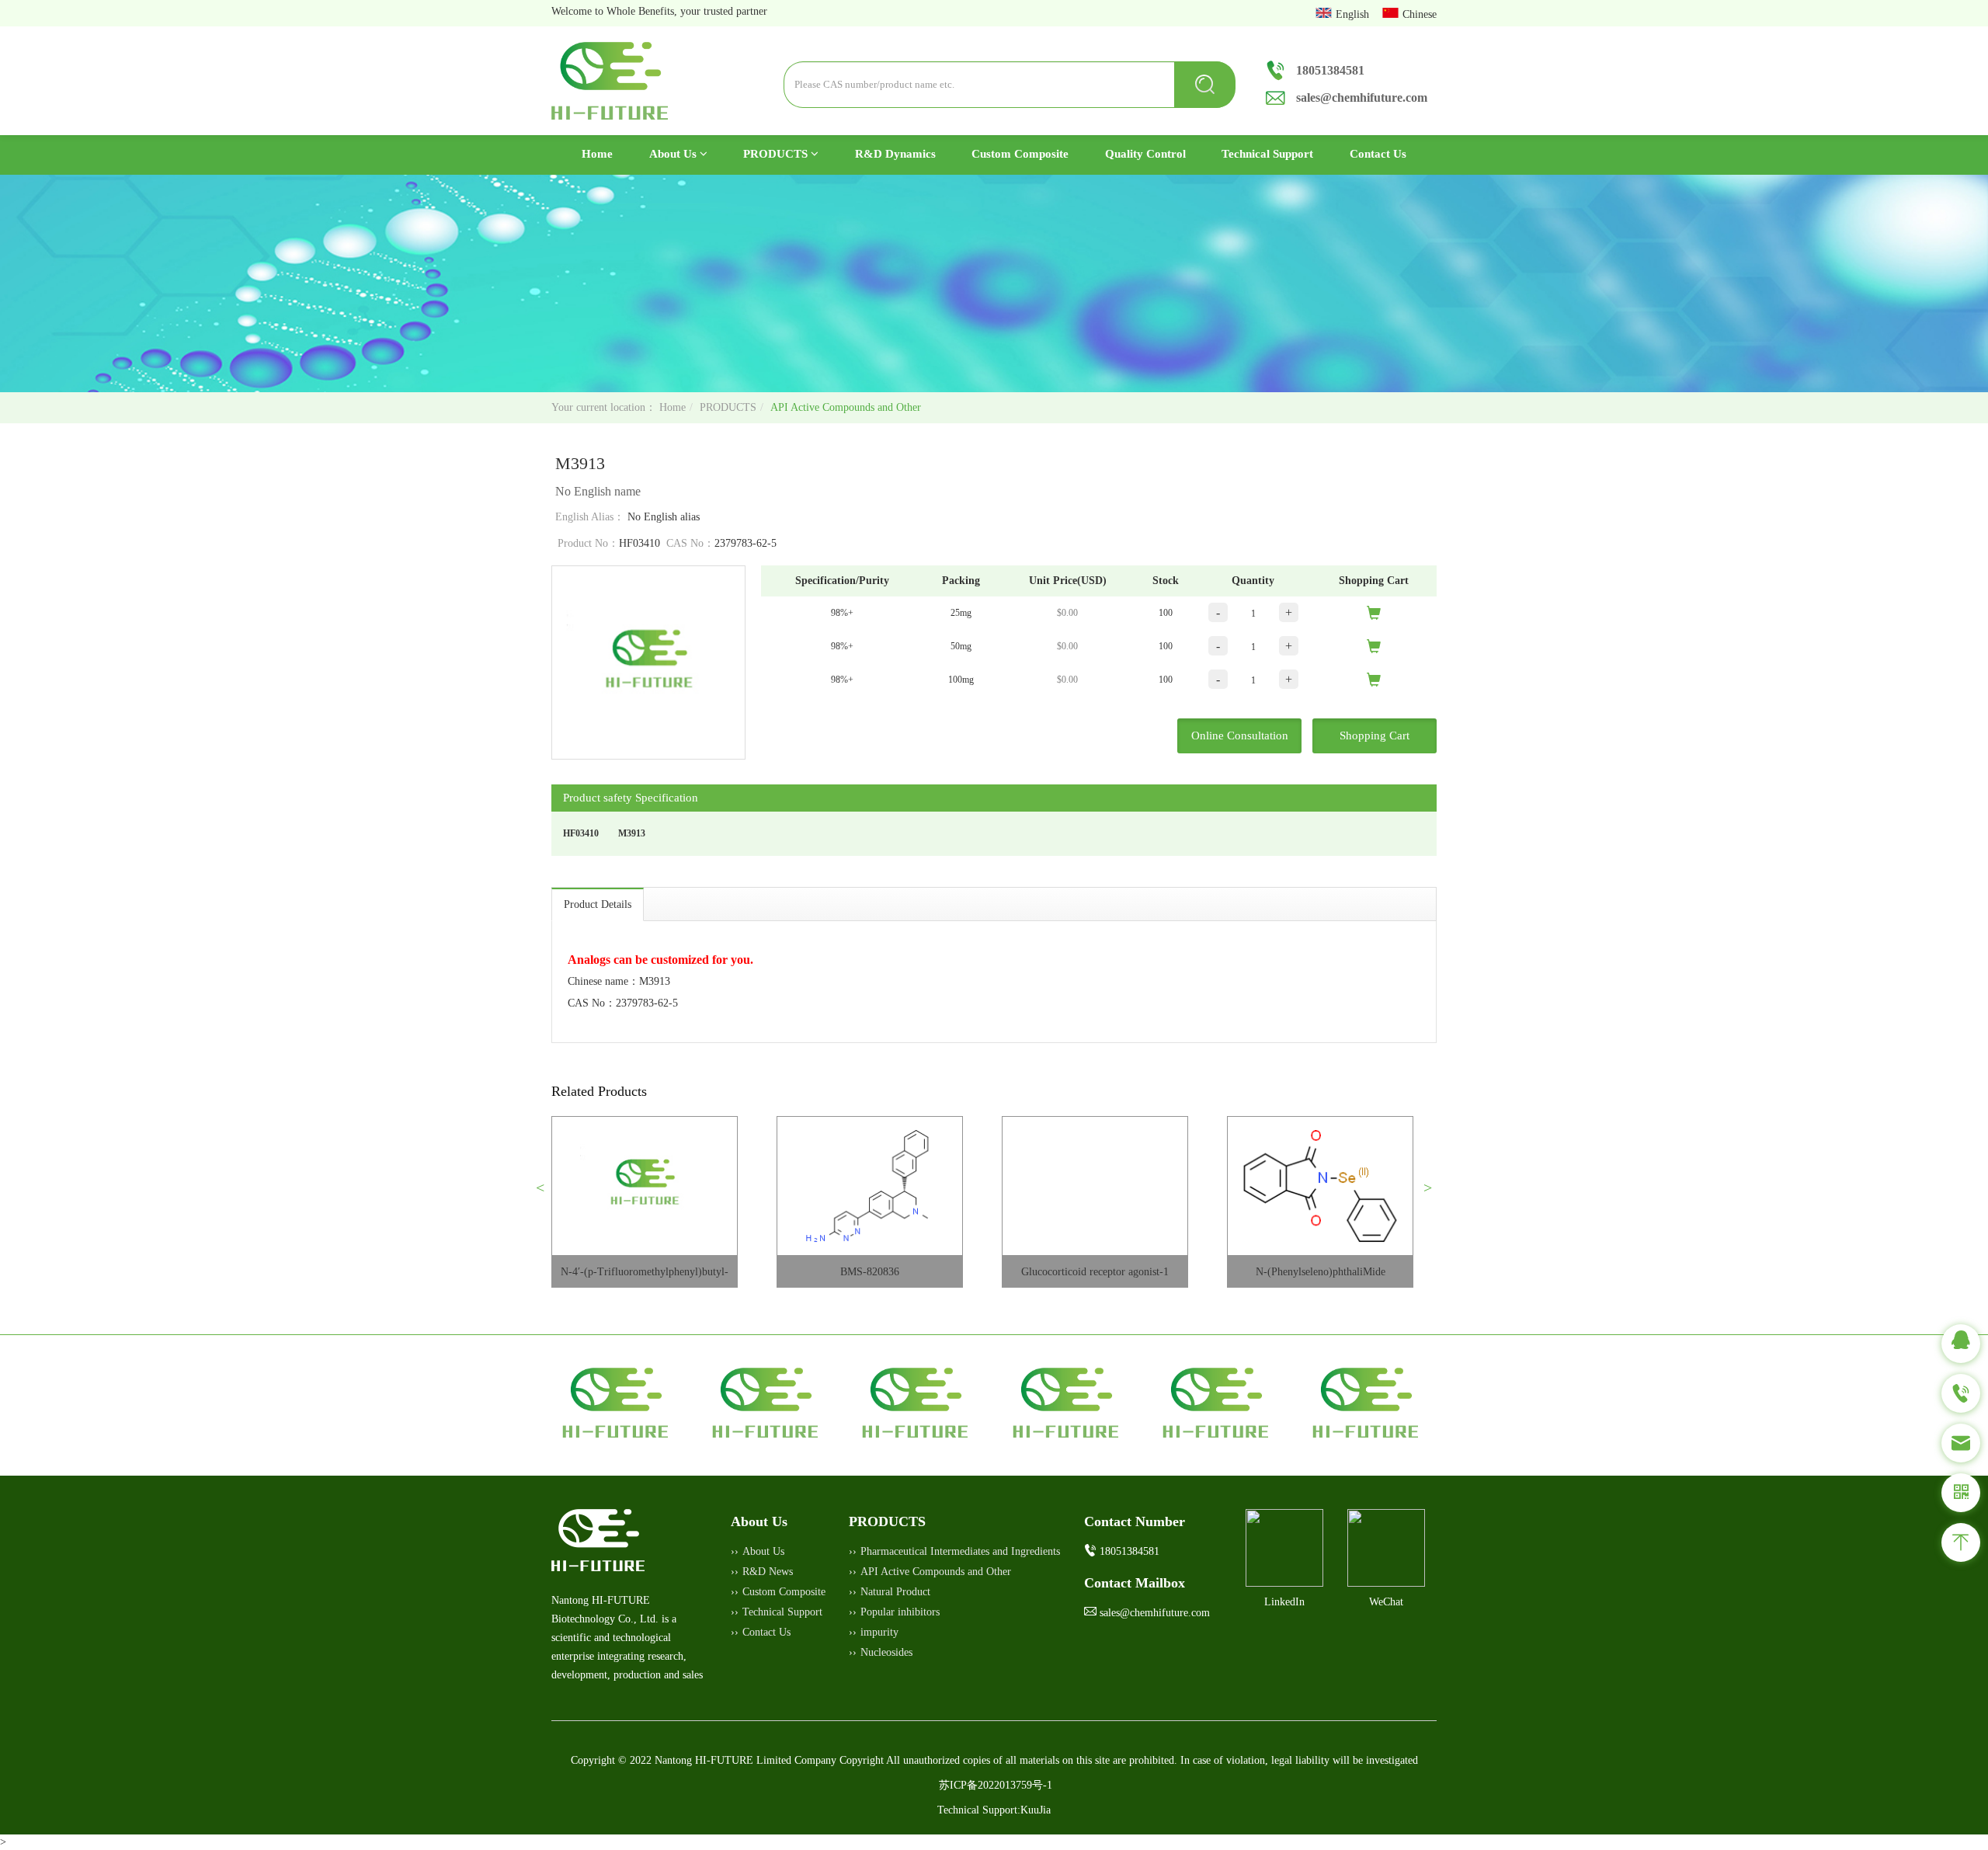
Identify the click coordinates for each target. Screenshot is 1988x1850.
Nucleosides (886, 1652)
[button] (546, 1194)
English (1354, 14)
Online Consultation (1240, 735)
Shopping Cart (1375, 735)
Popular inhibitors (900, 1612)
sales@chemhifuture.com (1362, 97)
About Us (674, 154)
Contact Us (1378, 154)
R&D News (768, 1572)
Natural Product (895, 1592)
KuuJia (1036, 1810)
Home (606, 153)
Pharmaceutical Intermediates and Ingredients (960, 1551)
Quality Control (1145, 154)
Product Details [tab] (598, 904)
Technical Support (1267, 154)
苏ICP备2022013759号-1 (996, 1785)
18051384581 (1330, 70)
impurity (879, 1632)
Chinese (1420, 14)
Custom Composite (1020, 154)
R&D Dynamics (895, 154)
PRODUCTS (777, 154)
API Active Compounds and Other (846, 407)
